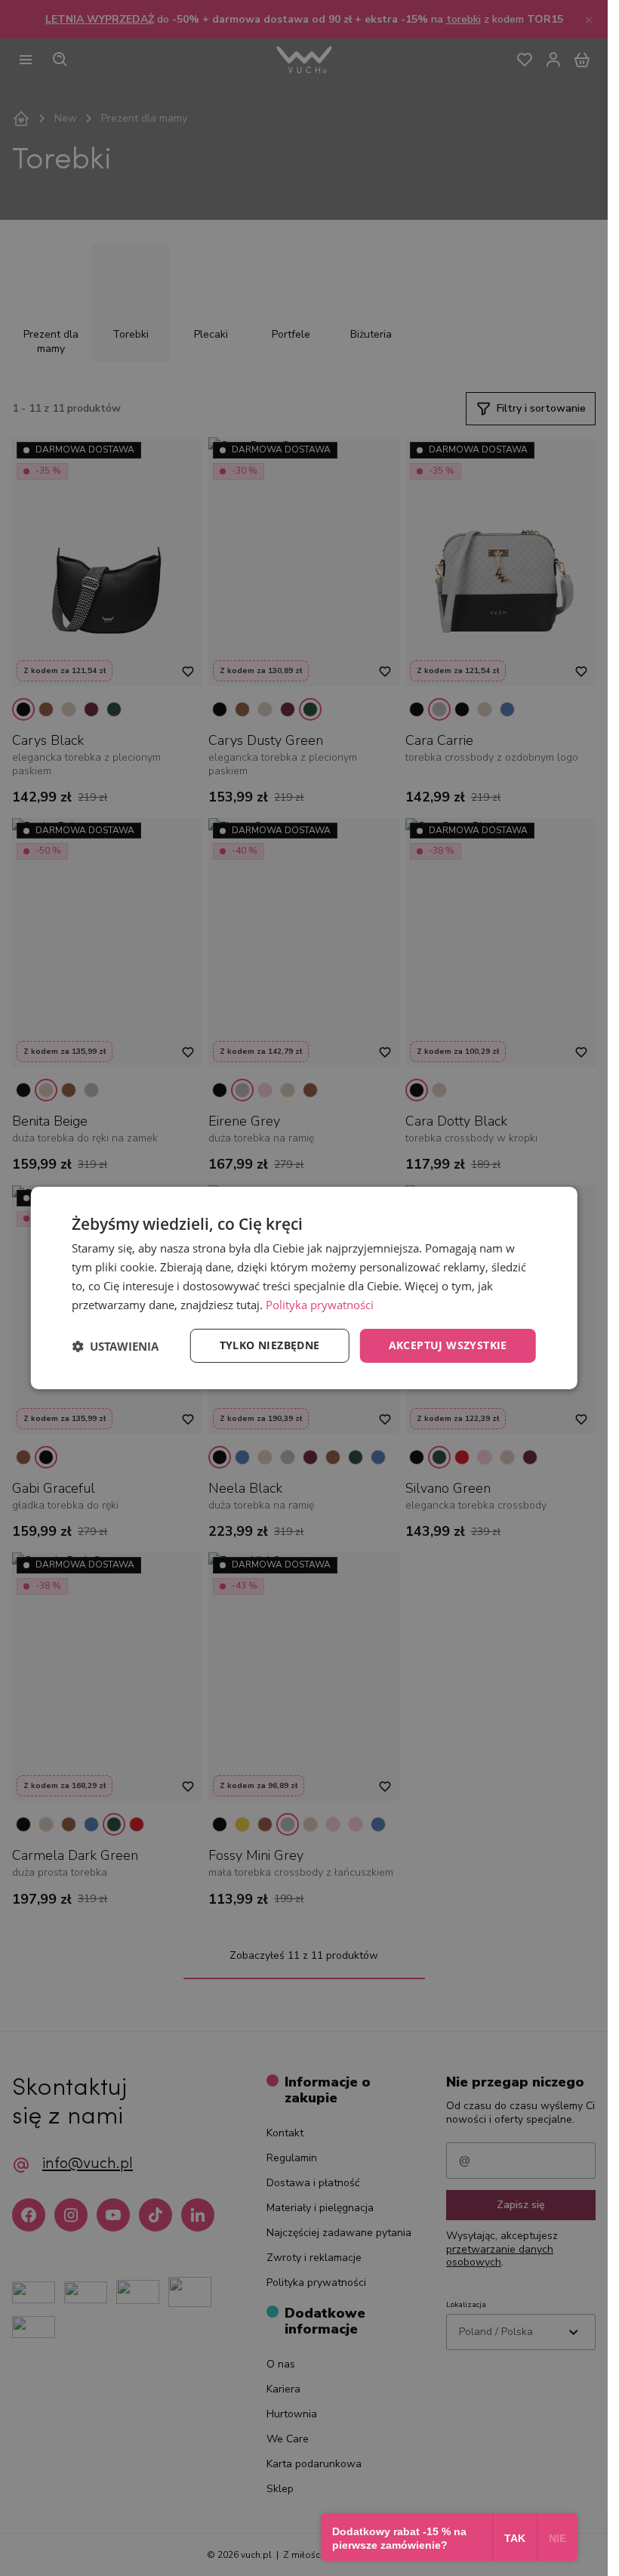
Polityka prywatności (320, 1305)
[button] (115, 1346)
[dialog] (304, 1288)
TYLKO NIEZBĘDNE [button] (270, 1345)
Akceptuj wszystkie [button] (448, 1345)
